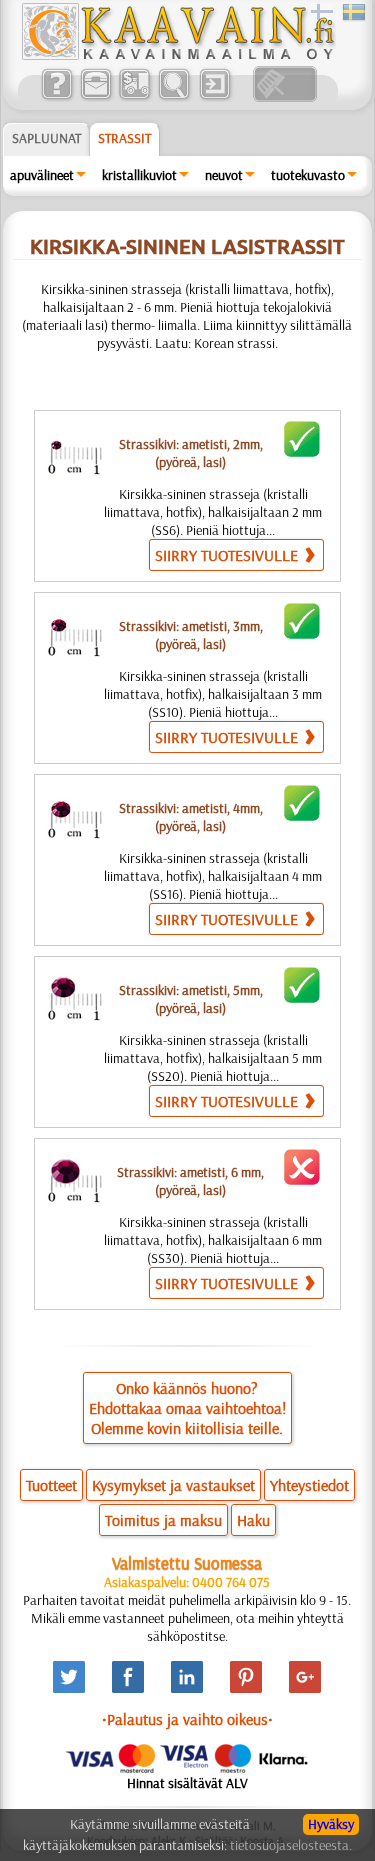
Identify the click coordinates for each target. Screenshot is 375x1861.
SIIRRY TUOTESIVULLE (228, 555)
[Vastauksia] (56, 97)
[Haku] (173, 97)
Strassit (124, 138)
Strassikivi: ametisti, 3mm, (191, 635)
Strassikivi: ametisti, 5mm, (191, 999)
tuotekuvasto (308, 175)
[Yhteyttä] (95, 97)
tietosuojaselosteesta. (291, 1845)
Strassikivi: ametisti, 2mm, (191, 453)
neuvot (224, 175)
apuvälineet (42, 175)
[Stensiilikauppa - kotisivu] (177, 55)
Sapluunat (46, 138)
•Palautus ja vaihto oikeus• (187, 1719)
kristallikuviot (139, 175)
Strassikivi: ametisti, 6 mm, (190, 1181)
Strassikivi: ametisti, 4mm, (191, 817)
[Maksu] (134, 97)
